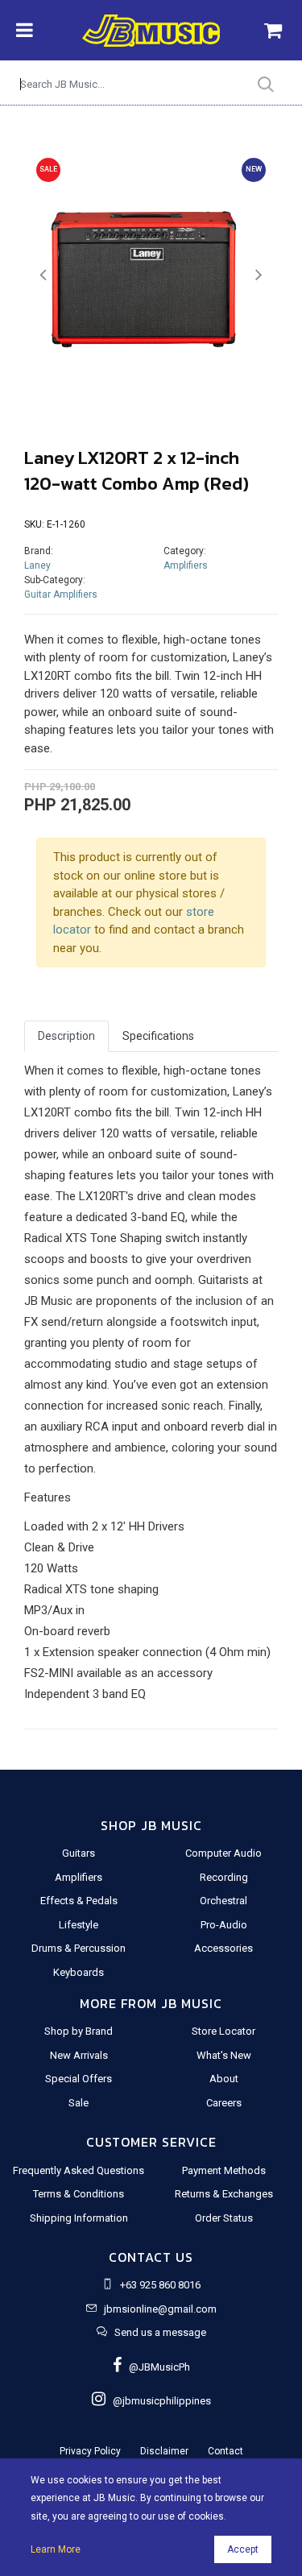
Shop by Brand (79, 2031)
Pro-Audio (224, 1925)
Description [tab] (66, 1036)
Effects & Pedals (79, 1901)
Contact (225, 2451)
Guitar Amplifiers (61, 594)
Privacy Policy (90, 2451)
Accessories (223, 1948)
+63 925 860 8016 (160, 2285)
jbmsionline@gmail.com (160, 2309)
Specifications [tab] (158, 1036)
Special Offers (79, 2079)
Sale (79, 2103)
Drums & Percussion (79, 1948)
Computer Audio (223, 1853)
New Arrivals (79, 2055)
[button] (43, 275)
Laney (37, 565)
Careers (224, 2103)
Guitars (79, 1853)
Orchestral (223, 1901)
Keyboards (79, 1972)
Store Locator (223, 2031)
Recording (224, 1877)
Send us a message (160, 2332)
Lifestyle (79, 1925)
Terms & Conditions (79, 2194)
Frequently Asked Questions (79, 2170)
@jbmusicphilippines (158, 2401)
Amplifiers (186, 565)
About (224, 2079)
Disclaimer (164, 2451)
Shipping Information (79, 2218)
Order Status (224, 2218)
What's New (224, 2055)
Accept (243, 2549)
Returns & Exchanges (224, 2194)
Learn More (56, 2549)
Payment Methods (224, 2170)
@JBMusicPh (156, 2367)
